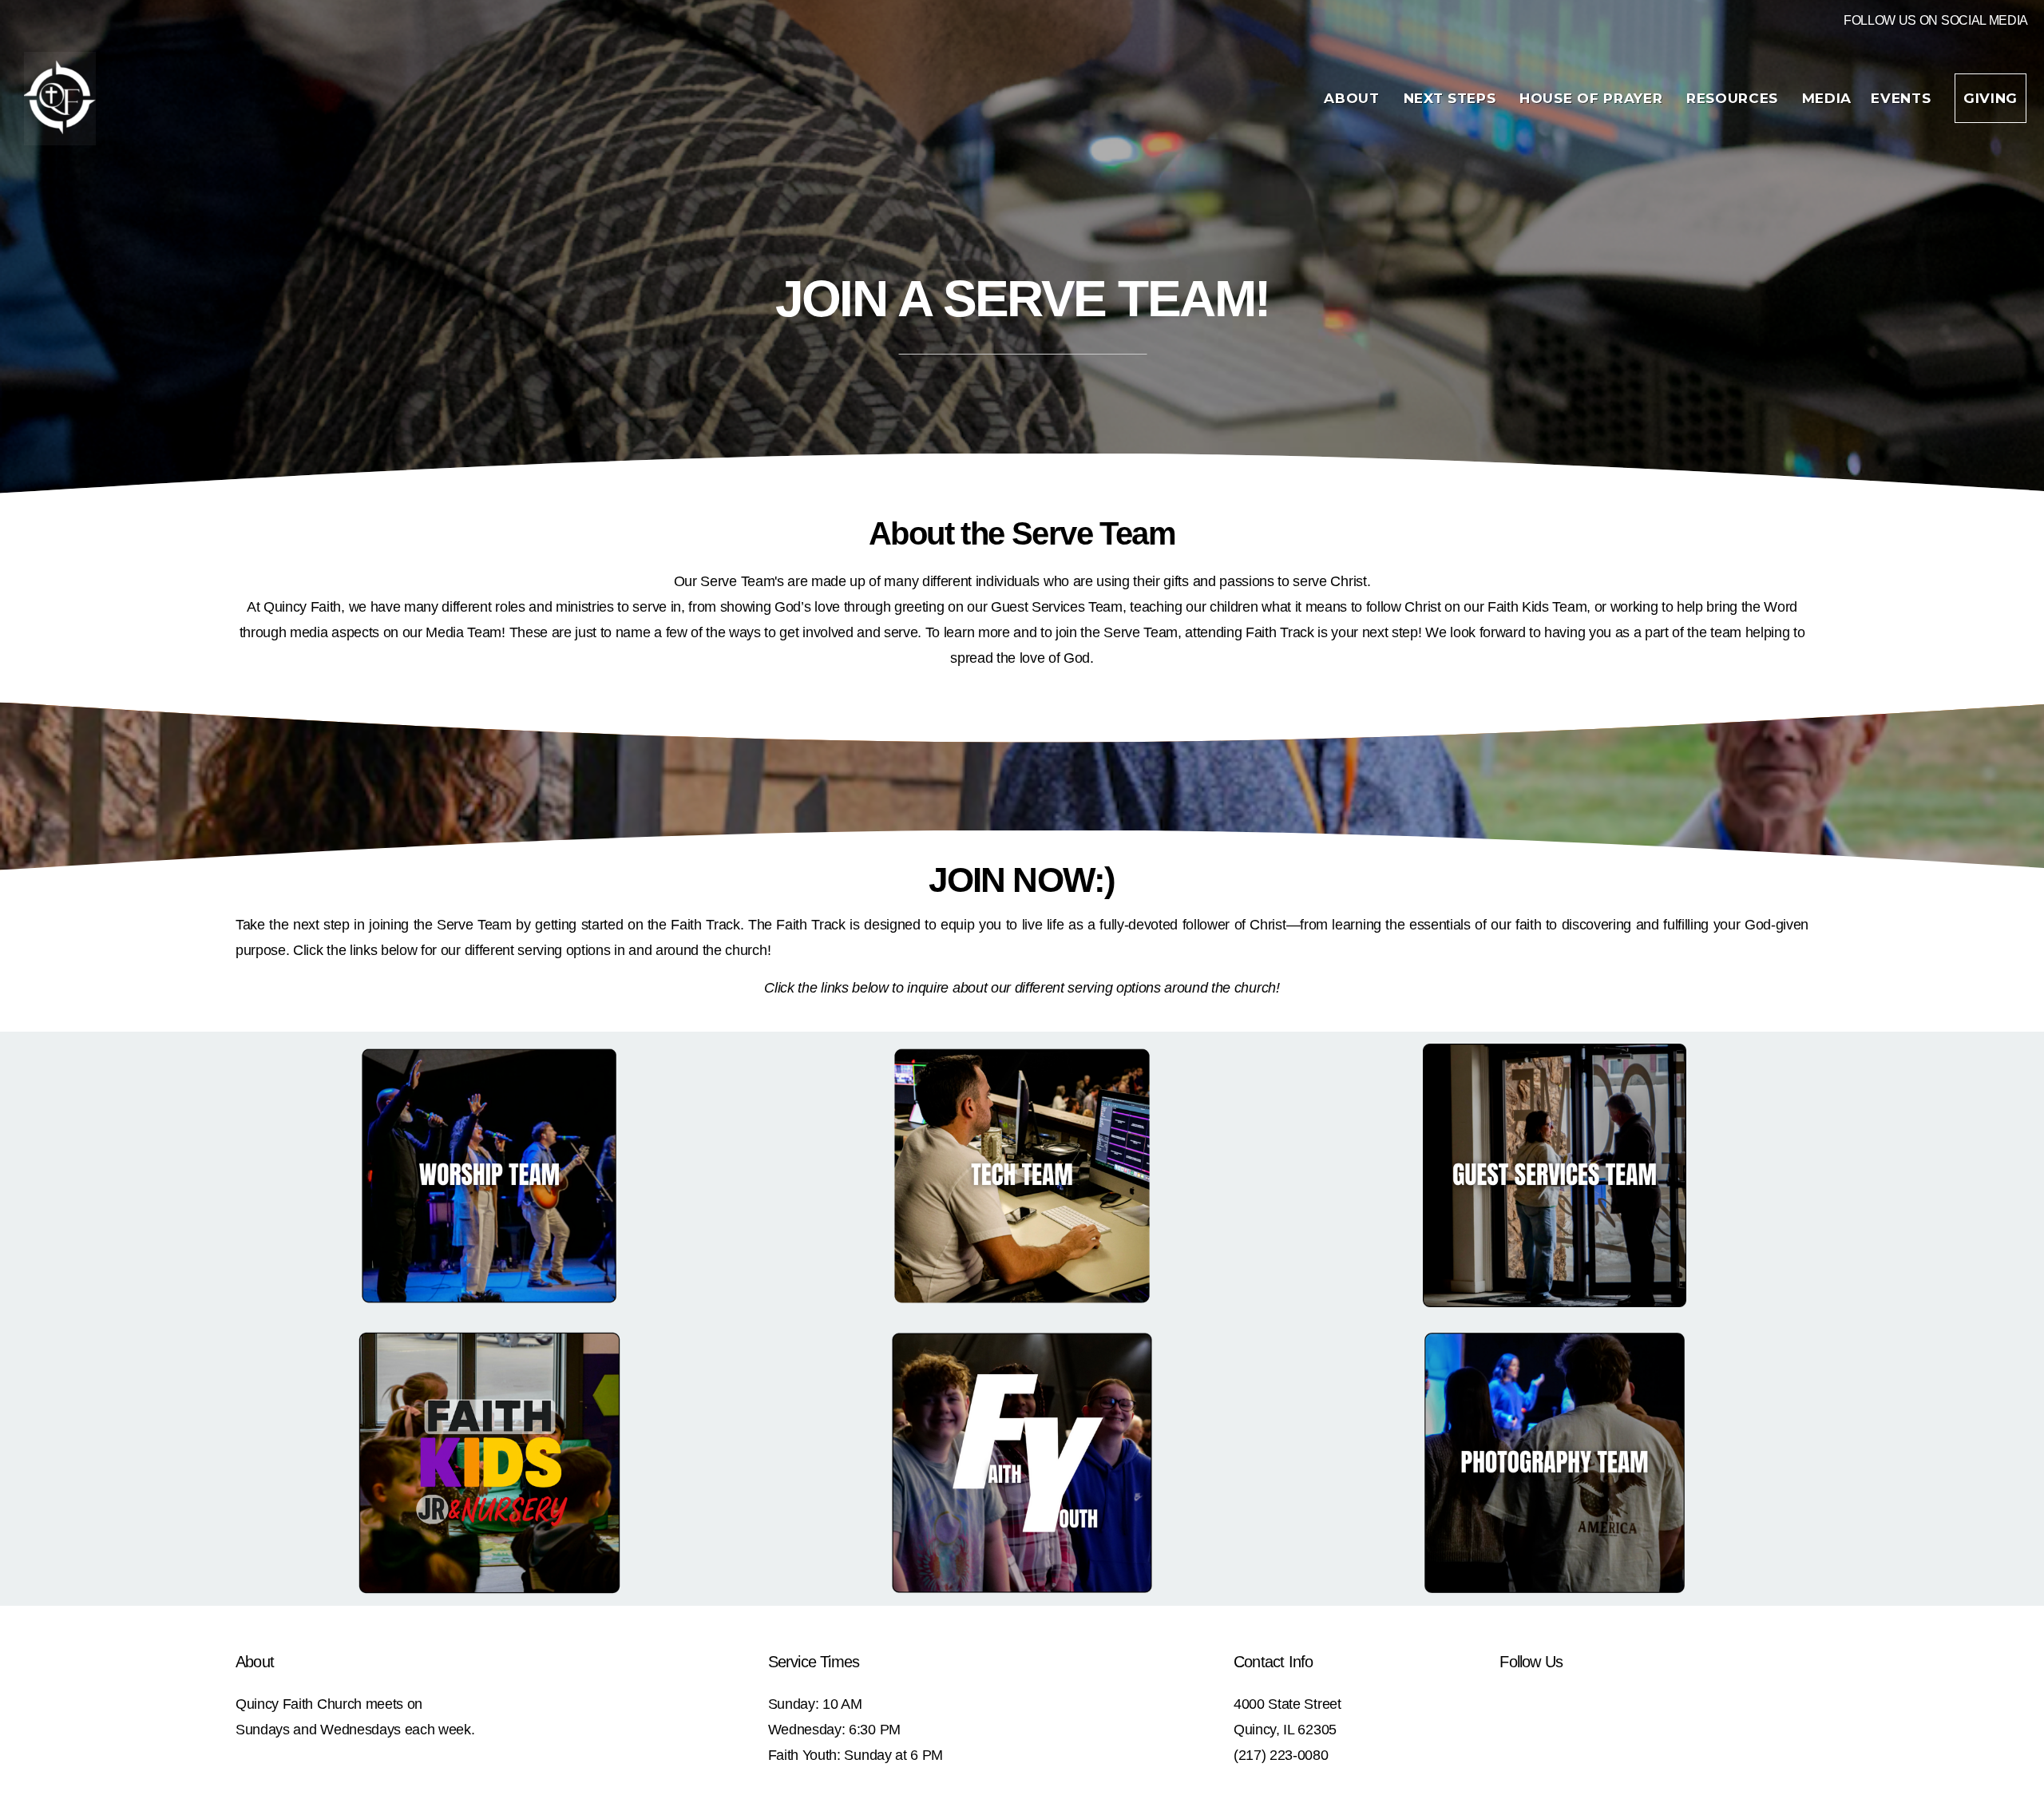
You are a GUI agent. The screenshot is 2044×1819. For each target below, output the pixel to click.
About (1354, 98)
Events (1903, 98)
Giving (1991, 98)
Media (1827, 98)
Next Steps (1452, 98)
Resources (1735, 98)
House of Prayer (1593, 98)
